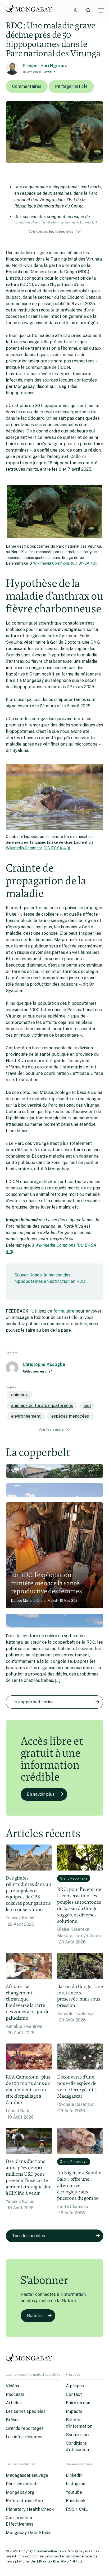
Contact (74, 2394)
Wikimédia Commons (51, 563)
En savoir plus (41, 1794)
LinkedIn (74, 2475)
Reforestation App (24, 2501)
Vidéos (12, 2386)
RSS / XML (77, 2509)
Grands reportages (25, 2428)
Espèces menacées (70, 1416)
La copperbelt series (33, 1702)
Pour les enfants (22, 2484)
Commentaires (27, 86)
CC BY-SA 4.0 (84, 563)
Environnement (26, 1416)
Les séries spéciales (26, 2411)
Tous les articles (29, 2236)
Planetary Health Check (30, 2509)
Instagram (76, 2484)
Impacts (74, 2411)
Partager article (71, 86)
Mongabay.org (20, 2492)
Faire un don (78, 2403)
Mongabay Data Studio (29, 2533)
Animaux (19, 1395)
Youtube (74, 2492)
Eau (87, 1406)
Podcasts (15, 2394)
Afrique (50, 72)
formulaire (64, 1311)
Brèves (13, 2420)
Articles (14, 2403)
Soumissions (78, 2435)
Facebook (76, 2501)
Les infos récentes (24, 2437)
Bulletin (35, 2316)
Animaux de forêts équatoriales (42, 1406)
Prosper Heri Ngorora (45, 66)
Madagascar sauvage (27, 2475)
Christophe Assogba (44, 1364)
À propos (75, 2386)
